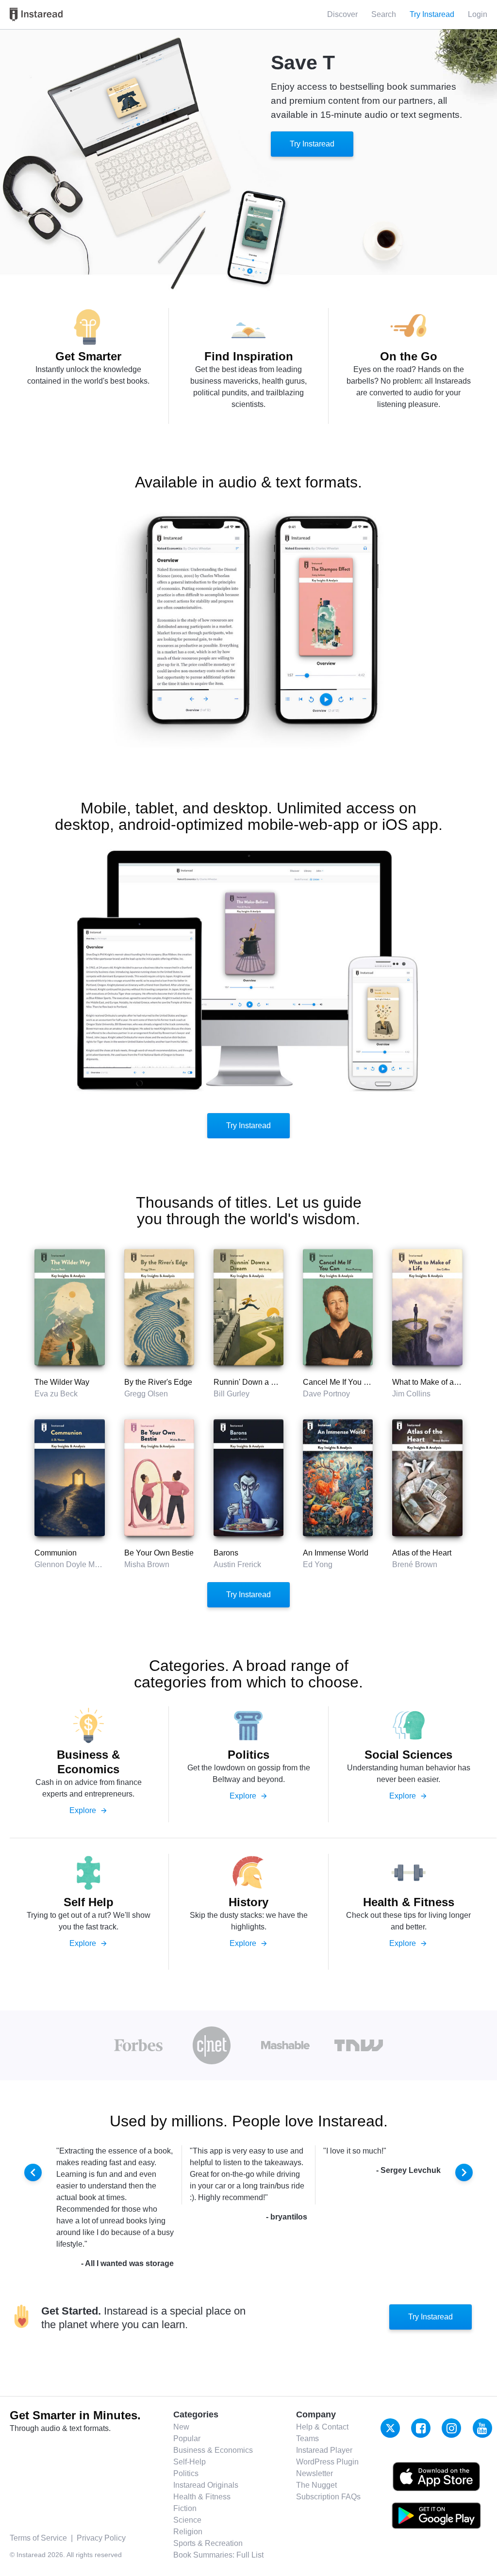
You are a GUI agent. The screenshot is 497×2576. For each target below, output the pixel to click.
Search (384, 14)
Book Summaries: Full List (218, 2555)
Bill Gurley (232, 1394)
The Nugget (316, 2485)
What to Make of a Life (430, 1382)
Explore (89, 1810)
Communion (56, 1553)
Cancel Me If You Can (340, 1382)
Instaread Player (324, 2450)
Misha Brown (147, 1564)
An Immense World (336, 1553)
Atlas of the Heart (422, 1553)
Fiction (185, 2508)
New (181, 2427)
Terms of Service (38, 2538)
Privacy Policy (101, 2538)
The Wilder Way (62, 1382)
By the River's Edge (158, 1382)
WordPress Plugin (327, 2462)
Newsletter (315, 2473)
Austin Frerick (237, 1564)
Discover (342, 14)
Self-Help (190, 2462)
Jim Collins (411, 1394)
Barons (226, 1553)
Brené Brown (415, 1564)
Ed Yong (318, 1564)
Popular (187, 2438)
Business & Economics (213, 2450)
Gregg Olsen (146, 1394)
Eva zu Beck (56, 1394)
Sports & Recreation (208, 2543)
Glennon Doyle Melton (73, 1564)
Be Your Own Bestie (159, 1553)
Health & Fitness (202, 2497)
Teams (307, 2438)
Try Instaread (312, 144)
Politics (186, 2473)
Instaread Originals (206, 2485)
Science (187, 2520)
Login (478, 14)
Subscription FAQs (328, 2497)
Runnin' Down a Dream (254, 1382)
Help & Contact (322, 2427)
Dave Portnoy (326, 1394)
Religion (188, 2532)
